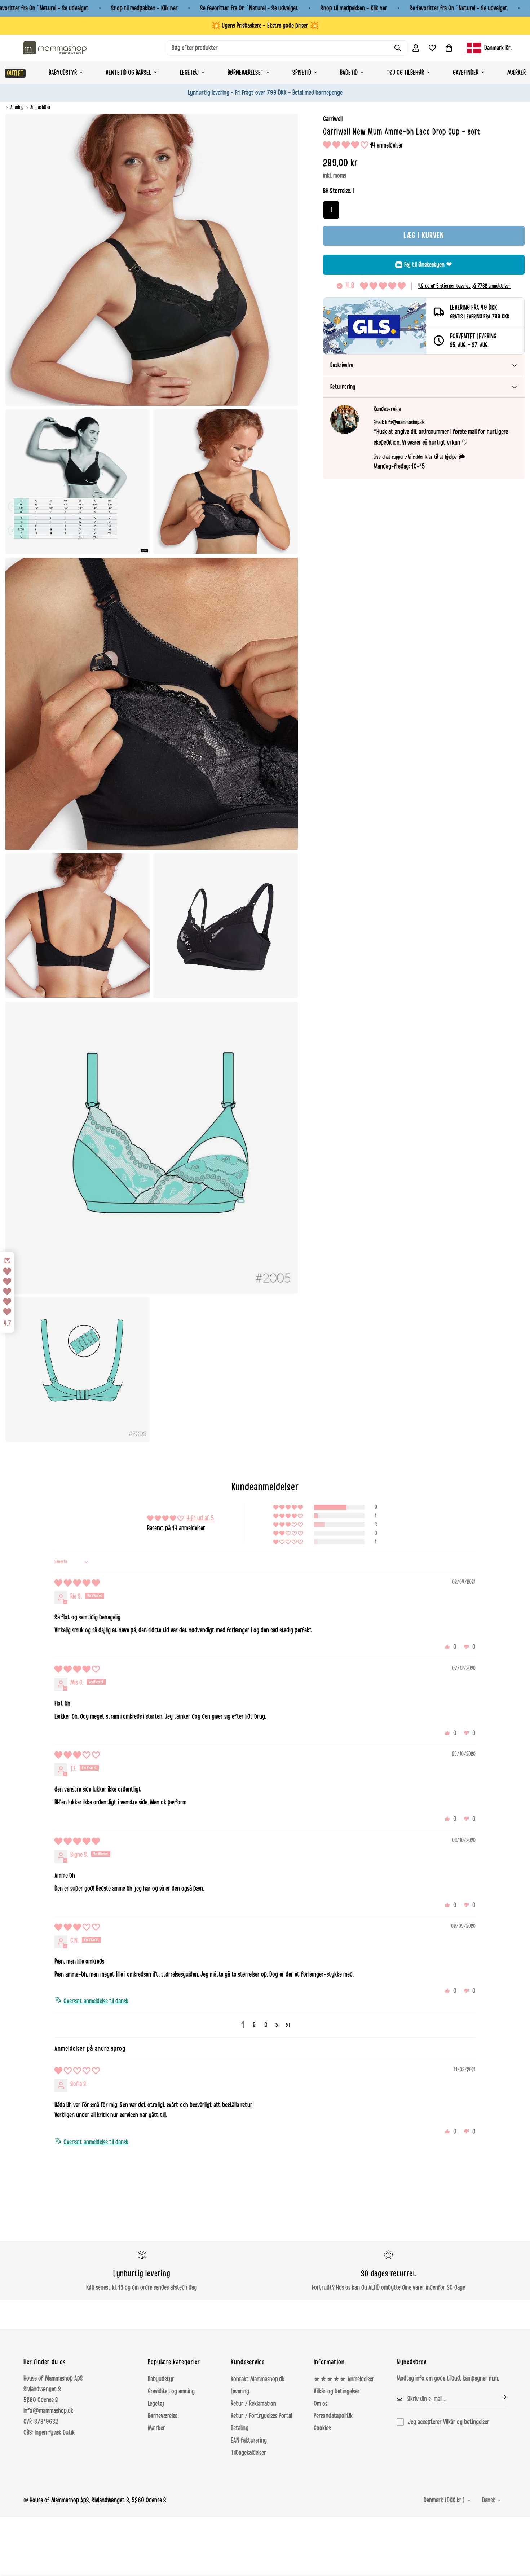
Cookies (322, 2428)
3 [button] (266, 2025)
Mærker (156, 2428)
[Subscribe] (498, 2397)
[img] (77, 1583)
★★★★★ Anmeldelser (344, 2379)
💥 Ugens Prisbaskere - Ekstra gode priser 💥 (265, 26)
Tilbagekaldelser (248, 2453)
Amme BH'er (41, 107)
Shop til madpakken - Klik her (144, 8)
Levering (240, 2391)
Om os (321, 2404)
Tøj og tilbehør (405, 72)
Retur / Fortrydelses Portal (261, 2416)
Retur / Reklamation (253, 2404)
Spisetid (302, 72)
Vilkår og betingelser (337, 2391)
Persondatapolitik (333, 2416)
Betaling (240, 2428)
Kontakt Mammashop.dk (258, 2379)
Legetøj (189, 72)
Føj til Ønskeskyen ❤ (428, 265)
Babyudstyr (63, 72)
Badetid (349, 72)
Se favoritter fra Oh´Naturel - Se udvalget (249, 8)
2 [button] (254, 2025)
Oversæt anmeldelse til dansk (96, 2001)
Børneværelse (163, 2416)
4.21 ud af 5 (200, 1518)
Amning (17, 107)
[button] (449, 48)
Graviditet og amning (171, 2391)
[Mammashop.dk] (55, 48)
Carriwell (333, 119)
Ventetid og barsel (128, 72)
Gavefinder (466, 72)
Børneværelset (246, 72)
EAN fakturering (249, 2440)
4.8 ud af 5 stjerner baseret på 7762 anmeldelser (464, 286)
